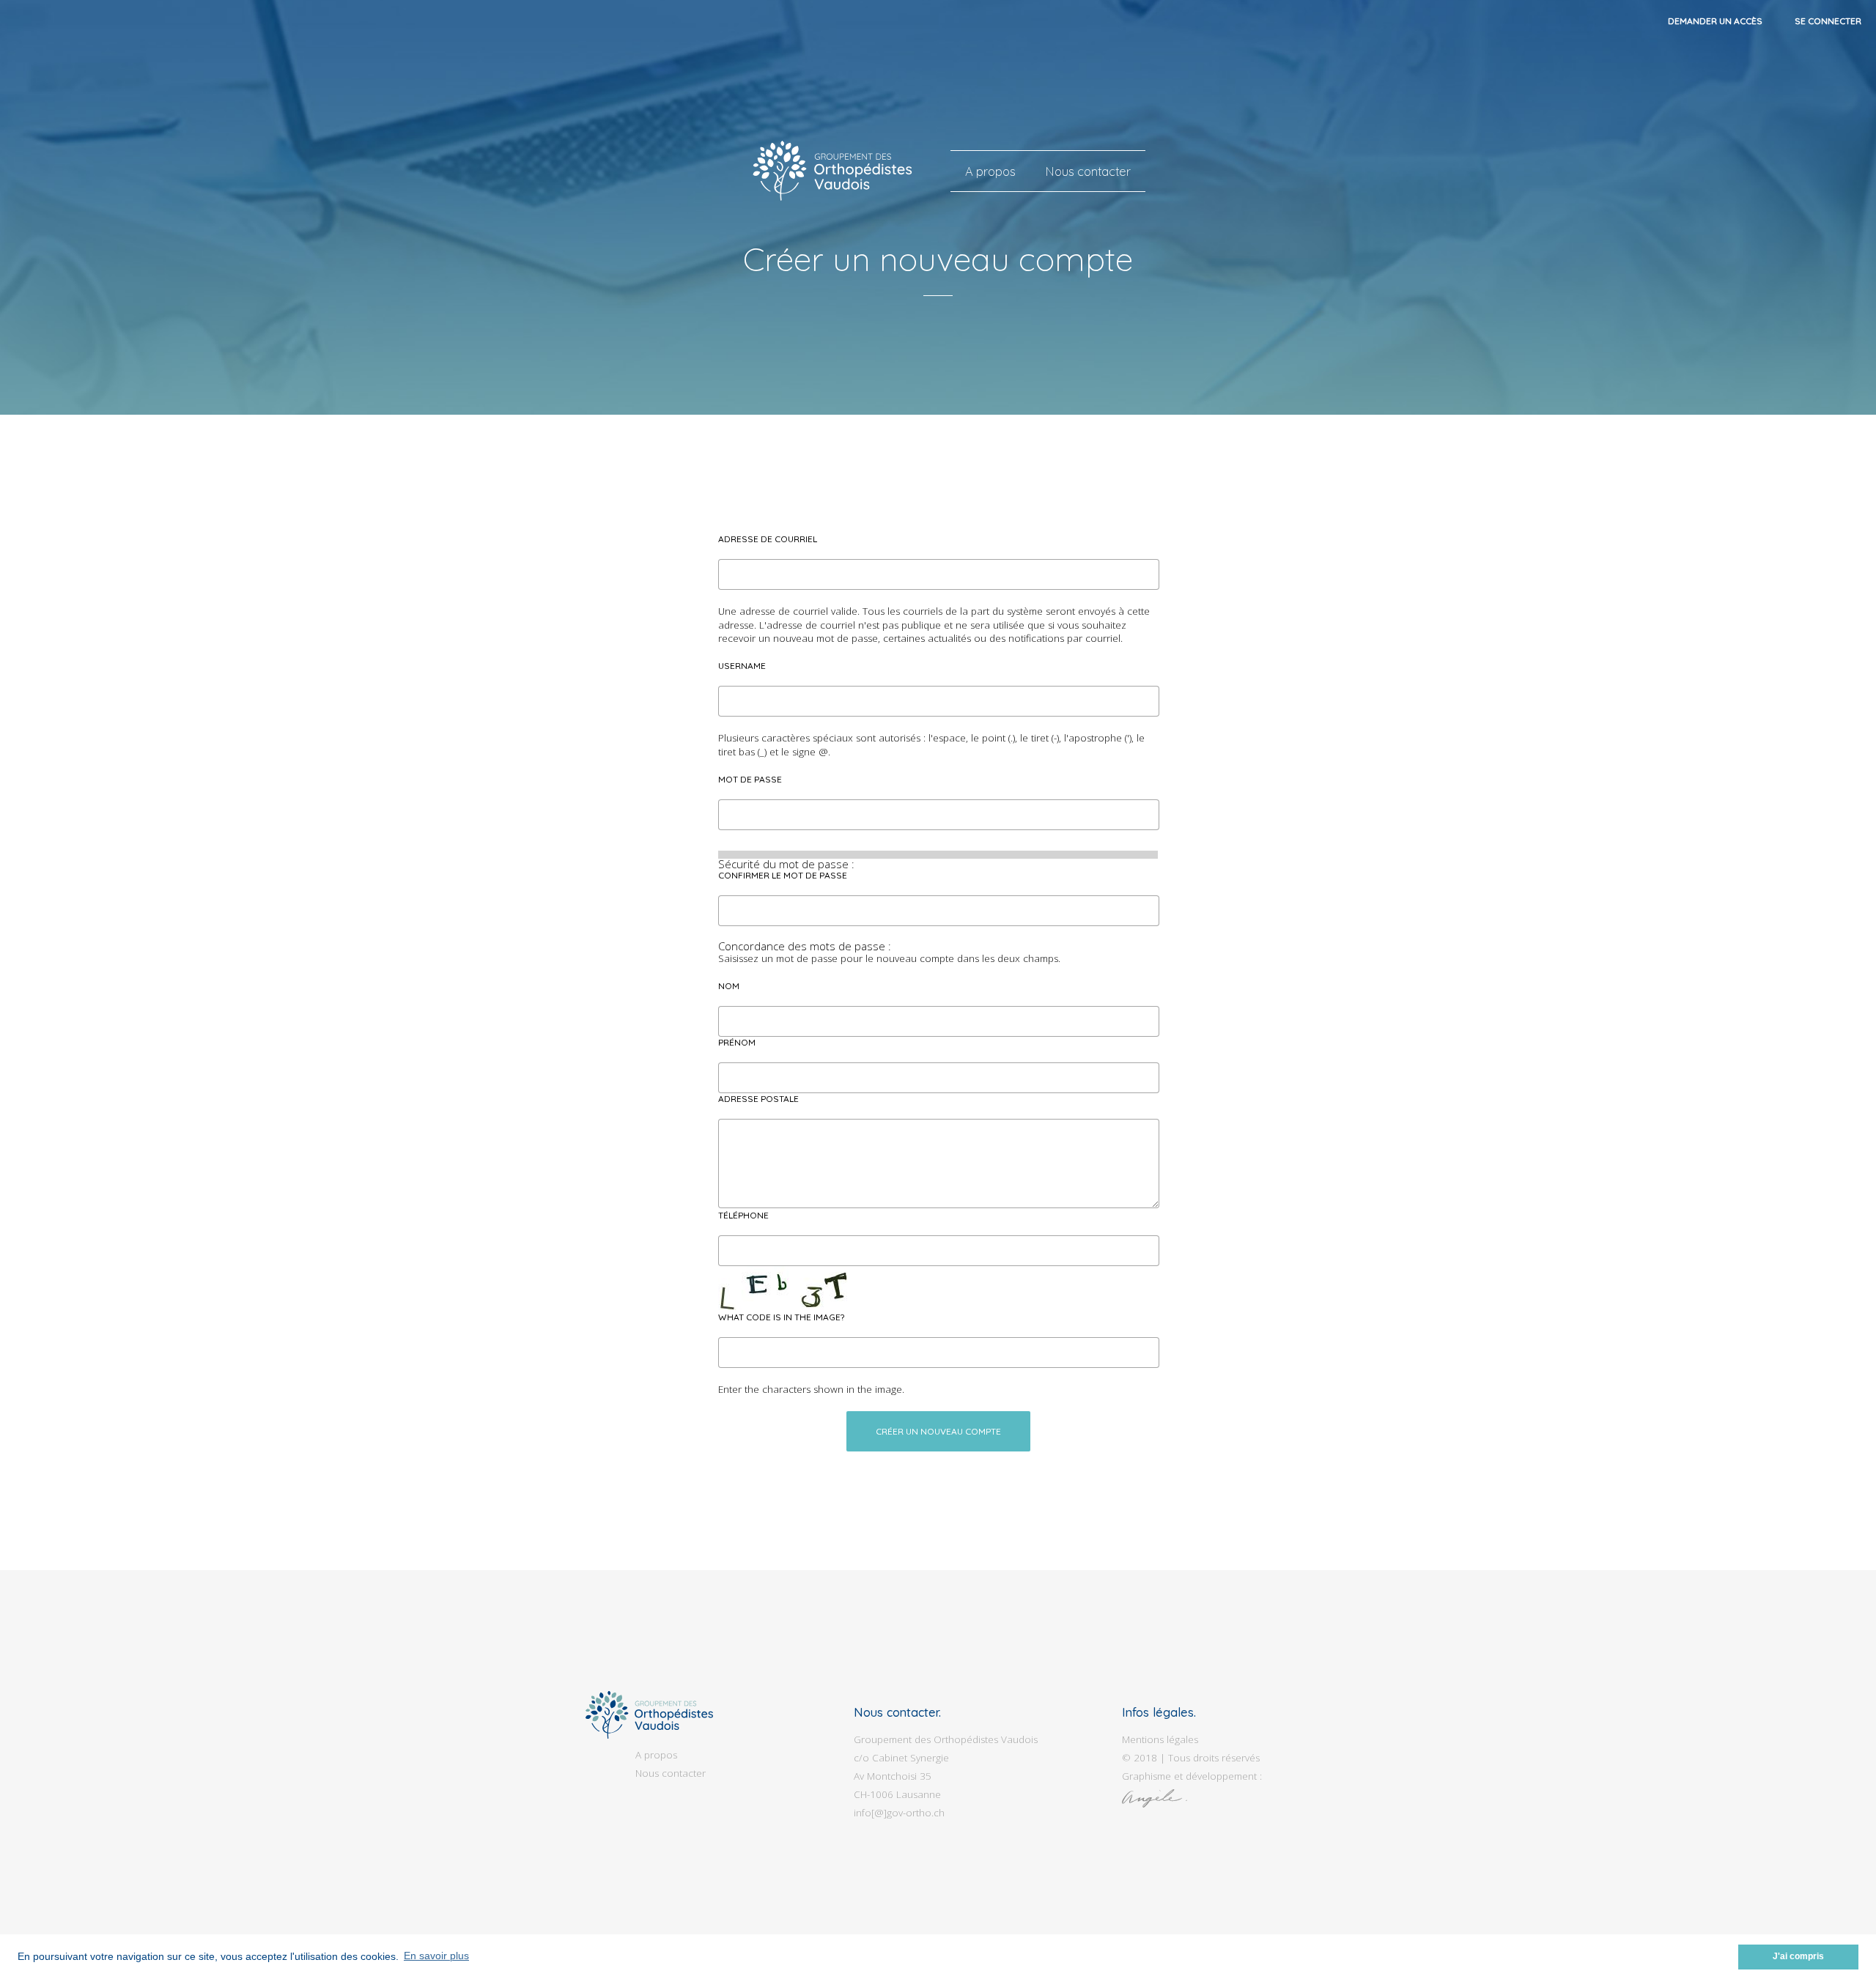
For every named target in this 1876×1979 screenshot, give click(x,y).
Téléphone (743, 1215)
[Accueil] (833, 171)
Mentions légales (1160, 1739)
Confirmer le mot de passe (783, 875)
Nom (729, 986)
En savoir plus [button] (436, 1956)
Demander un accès (1715, 21)
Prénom (737, 1042)
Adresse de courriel (768, 539)
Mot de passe (750, 779)
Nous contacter (1088, 171)
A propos (990, 171)
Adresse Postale (758, 1099)
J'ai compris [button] (1798, 1956)
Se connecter (1828, 21)
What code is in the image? (781, 1317)
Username (742, 666)
